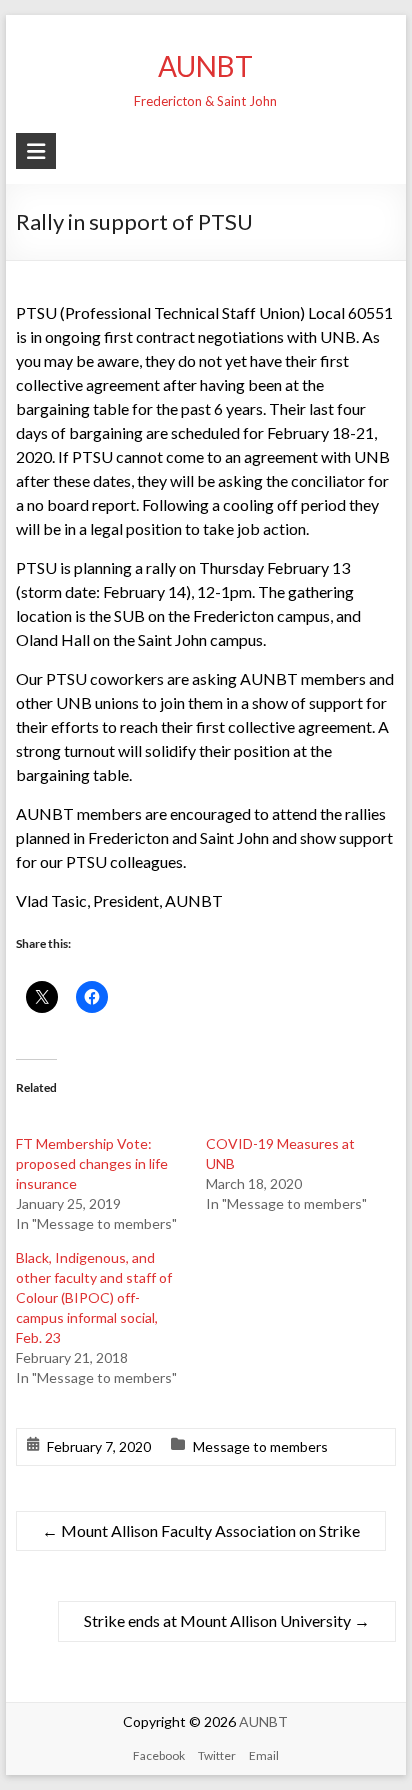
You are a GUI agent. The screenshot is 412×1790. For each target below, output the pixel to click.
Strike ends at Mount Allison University (227, 1620)
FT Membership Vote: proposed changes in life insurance (92, 1163)
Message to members (260, 1446)
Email (264, 1755)
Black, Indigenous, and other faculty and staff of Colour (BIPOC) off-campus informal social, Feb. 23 (94, 1297)
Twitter (217, 1755)
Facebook (159, 1755)
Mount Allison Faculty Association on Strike (201, 1530)
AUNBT (205, 66)
